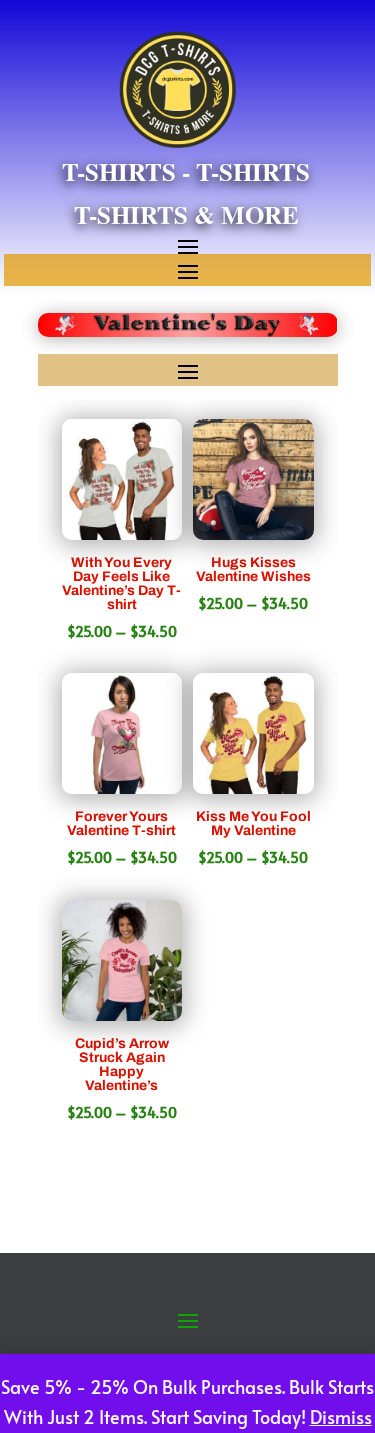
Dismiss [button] (341, 1416)
